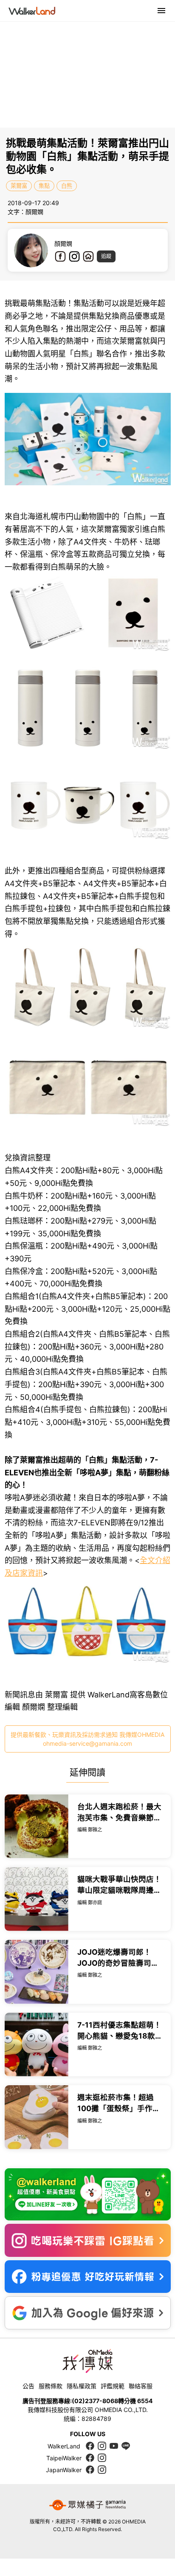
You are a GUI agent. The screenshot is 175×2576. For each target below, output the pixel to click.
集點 (44, 186)
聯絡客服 (141, 2386)
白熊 (67, 186)
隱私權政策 (82, 2386)
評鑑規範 (113, 2386)
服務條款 (51, 2386)
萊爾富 (19, 186)
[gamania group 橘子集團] (87, 2505)
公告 (28, 2386)
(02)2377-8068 (95, 2401)
